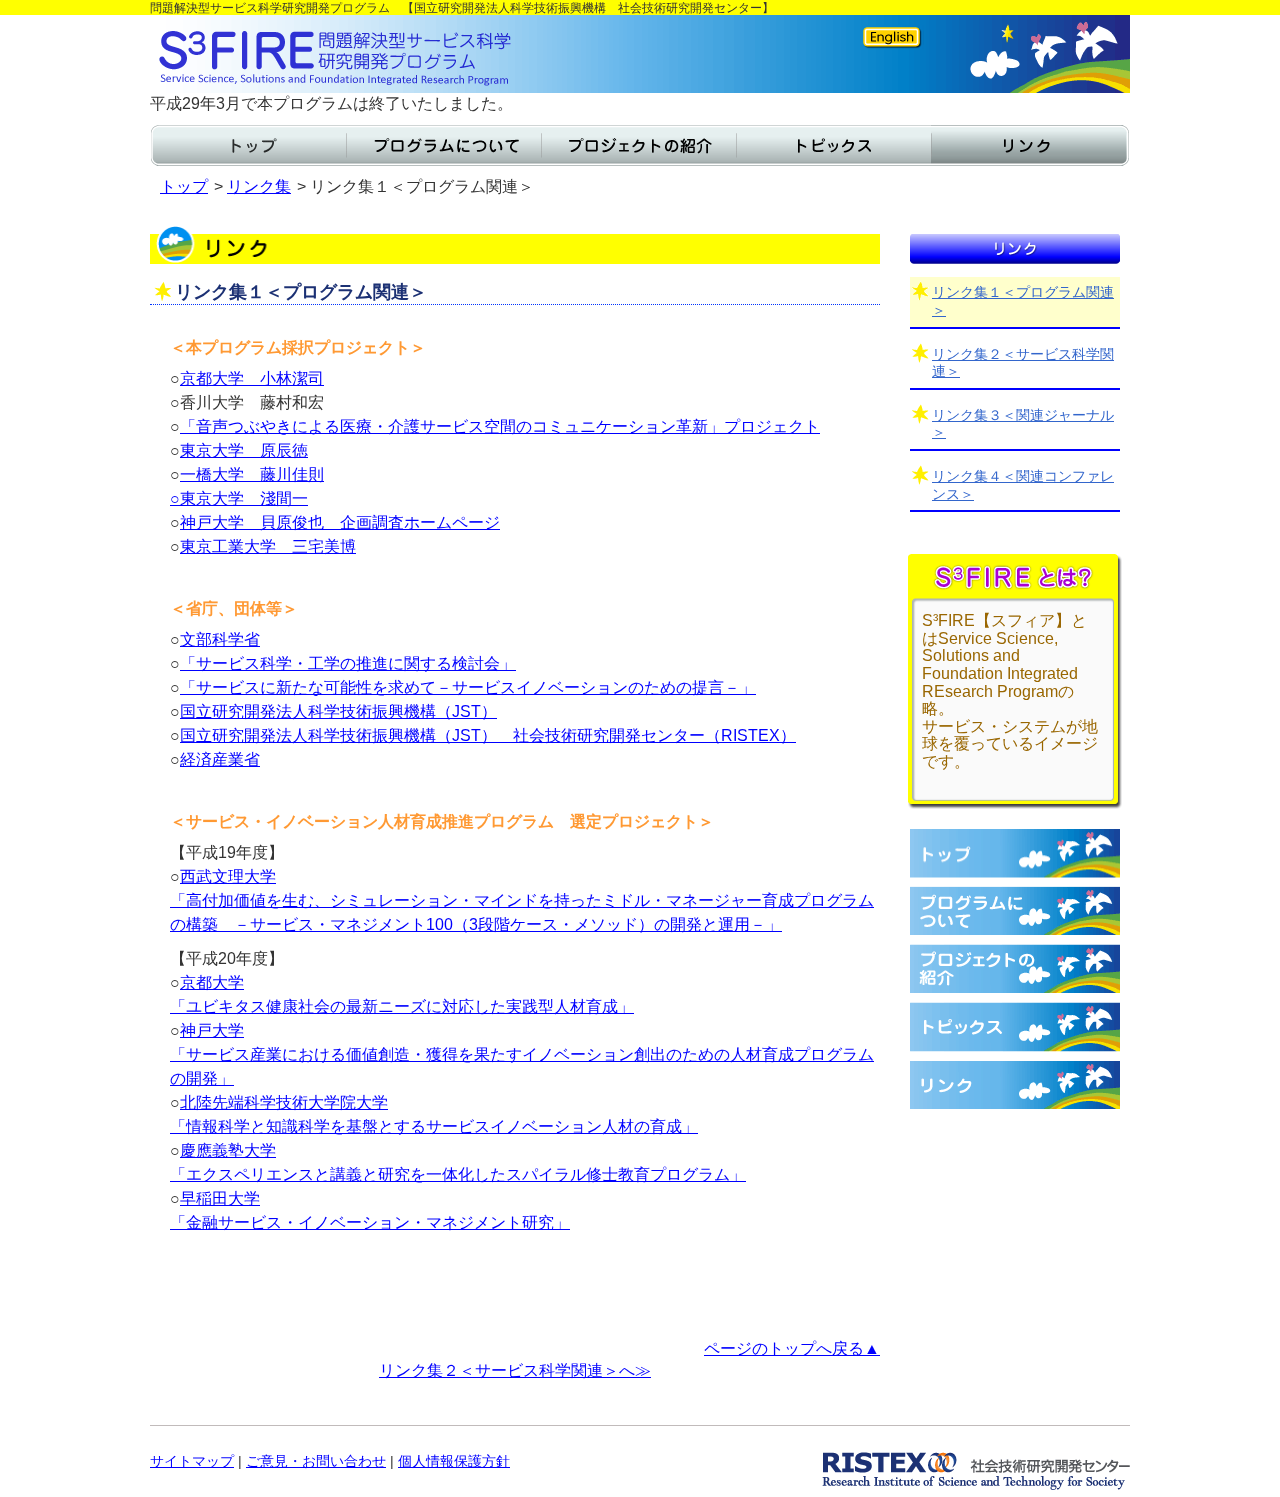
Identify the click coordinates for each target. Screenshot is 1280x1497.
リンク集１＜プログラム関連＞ (1023, 301)
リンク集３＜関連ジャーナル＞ (1023, 424)
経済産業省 (220, 759)
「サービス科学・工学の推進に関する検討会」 (348, 663)
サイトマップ (192, 1461)
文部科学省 (220, 639)
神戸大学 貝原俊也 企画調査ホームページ (340, 522)
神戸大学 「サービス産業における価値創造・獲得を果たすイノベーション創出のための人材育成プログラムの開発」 (522, 1054)
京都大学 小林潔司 (252, 378)
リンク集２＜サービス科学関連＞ (1023, 363)
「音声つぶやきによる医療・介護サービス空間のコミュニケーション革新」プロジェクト (500, 426)
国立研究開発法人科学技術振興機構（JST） (338, 711)
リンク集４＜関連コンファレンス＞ (1023, 485)
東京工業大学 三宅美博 (268, 546)
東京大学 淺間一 (244, 498)
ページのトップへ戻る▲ (792, 1348)
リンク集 (259, 186)
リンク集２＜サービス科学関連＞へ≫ (515, 1370)
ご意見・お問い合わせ (316, 1461)
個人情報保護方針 (454, 1461)
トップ (184, 186)
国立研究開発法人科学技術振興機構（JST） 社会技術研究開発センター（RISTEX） (488, 735)
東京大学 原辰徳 (244, 450)
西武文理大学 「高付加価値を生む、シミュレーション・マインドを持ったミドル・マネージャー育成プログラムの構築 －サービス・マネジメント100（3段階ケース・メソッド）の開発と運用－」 (522, 900)
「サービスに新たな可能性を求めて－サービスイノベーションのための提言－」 (468, 687)
